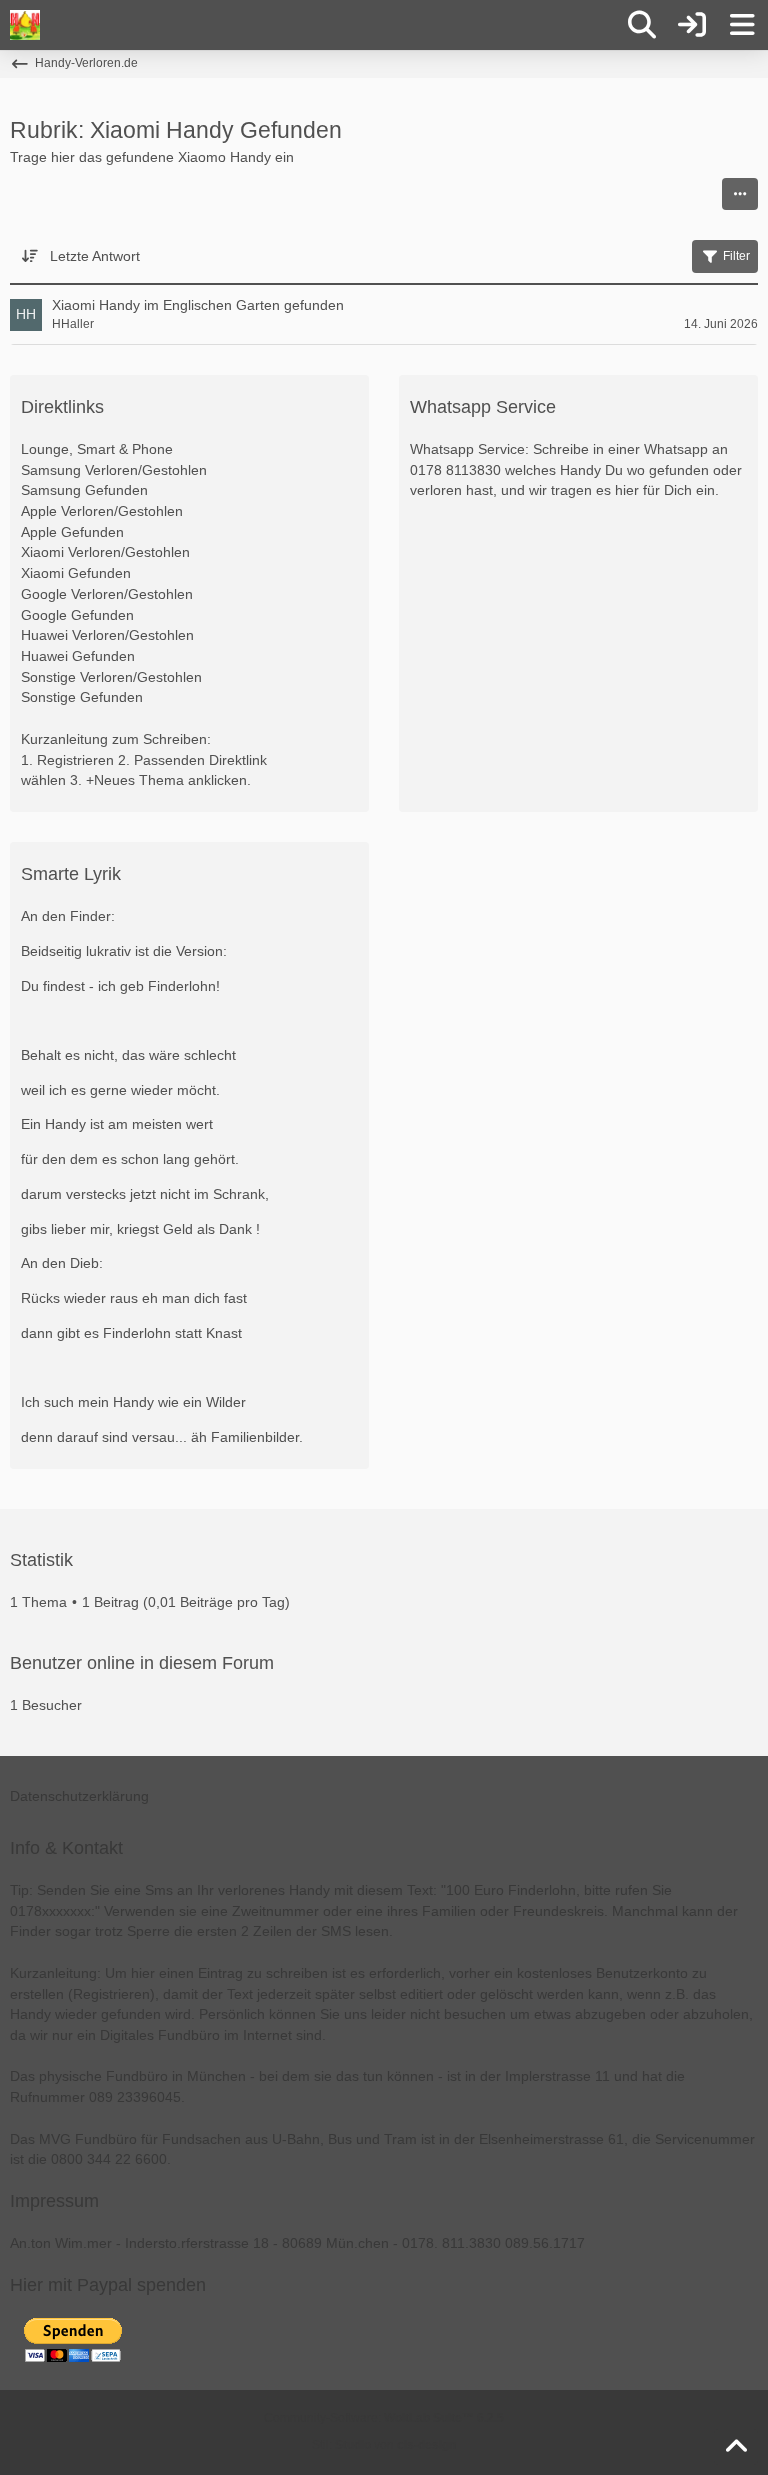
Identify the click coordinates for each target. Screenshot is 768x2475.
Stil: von (384, 2445)
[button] (740, 194)
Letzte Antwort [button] (95, 256)
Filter (736, 256)
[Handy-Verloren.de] (25, 25)
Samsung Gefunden (84, 490)
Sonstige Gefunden (82, 697)
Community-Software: (384, 2418)
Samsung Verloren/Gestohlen (114, 470)
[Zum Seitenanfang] (736, 2447)
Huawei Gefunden (78, 656)
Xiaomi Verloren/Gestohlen (105, 552)
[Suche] (642, 25)
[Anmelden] (692, 25)
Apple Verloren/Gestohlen (102, 511)
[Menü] (742, 25)
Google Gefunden (77, 615)
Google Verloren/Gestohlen (107, 594)
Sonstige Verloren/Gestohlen (111, 677)
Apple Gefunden (72, 532)
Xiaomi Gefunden (76, 573)
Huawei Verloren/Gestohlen (107, 635)
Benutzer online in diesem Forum (142, 1663)
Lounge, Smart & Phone (97, 449)
